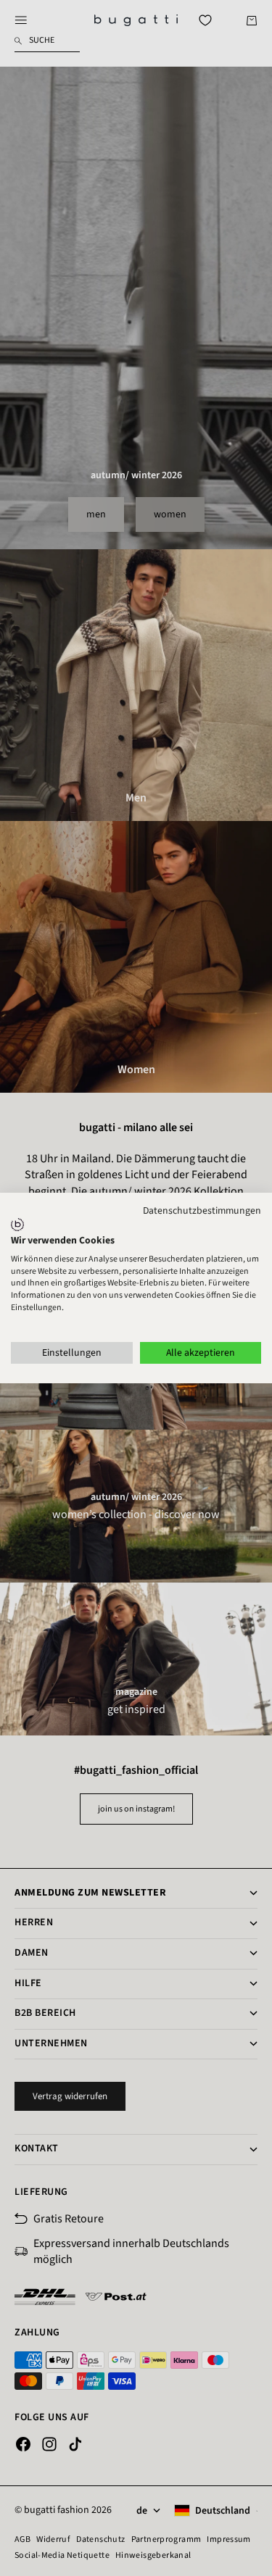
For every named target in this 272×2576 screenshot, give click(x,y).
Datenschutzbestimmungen (202, 1211)
